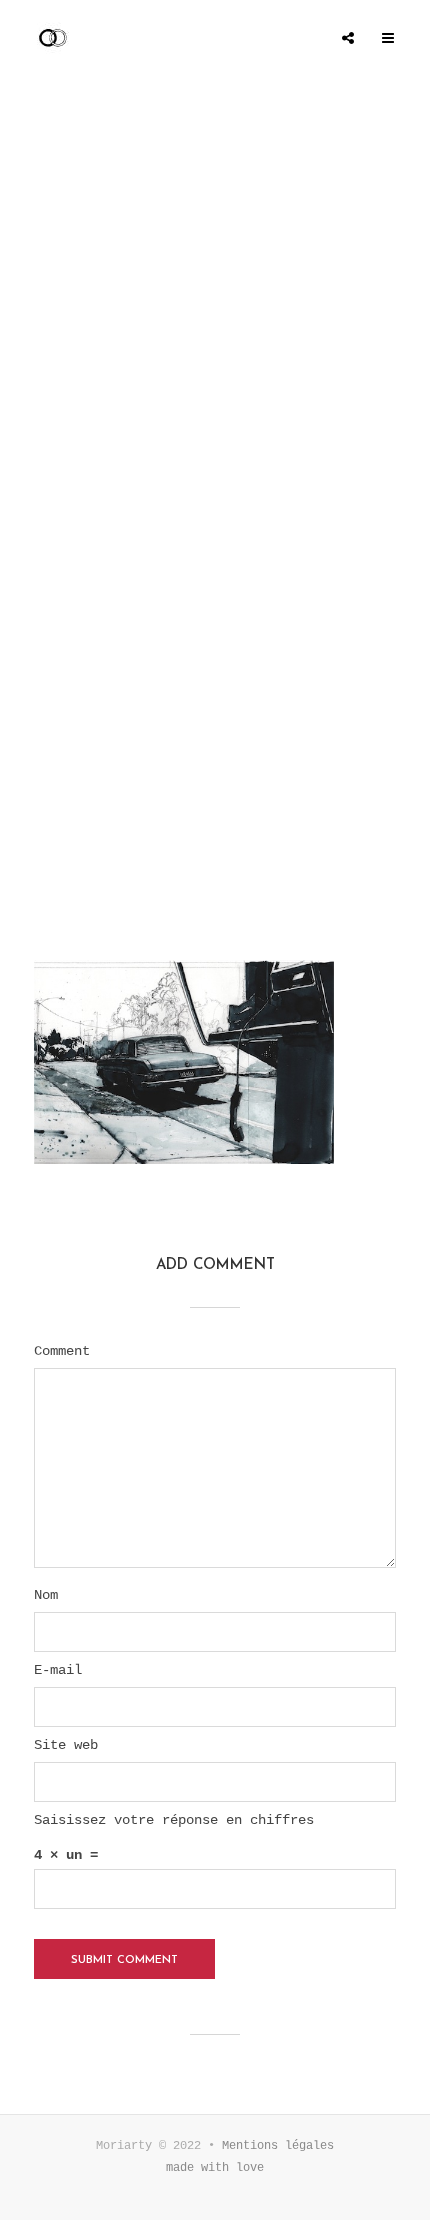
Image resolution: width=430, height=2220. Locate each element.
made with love (215, 2168)
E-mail (58, 1670)
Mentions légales (278, 2146)
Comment (62, 1351)
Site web (66, 1745)
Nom (46, 1595)
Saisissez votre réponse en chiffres (174, 1820)
